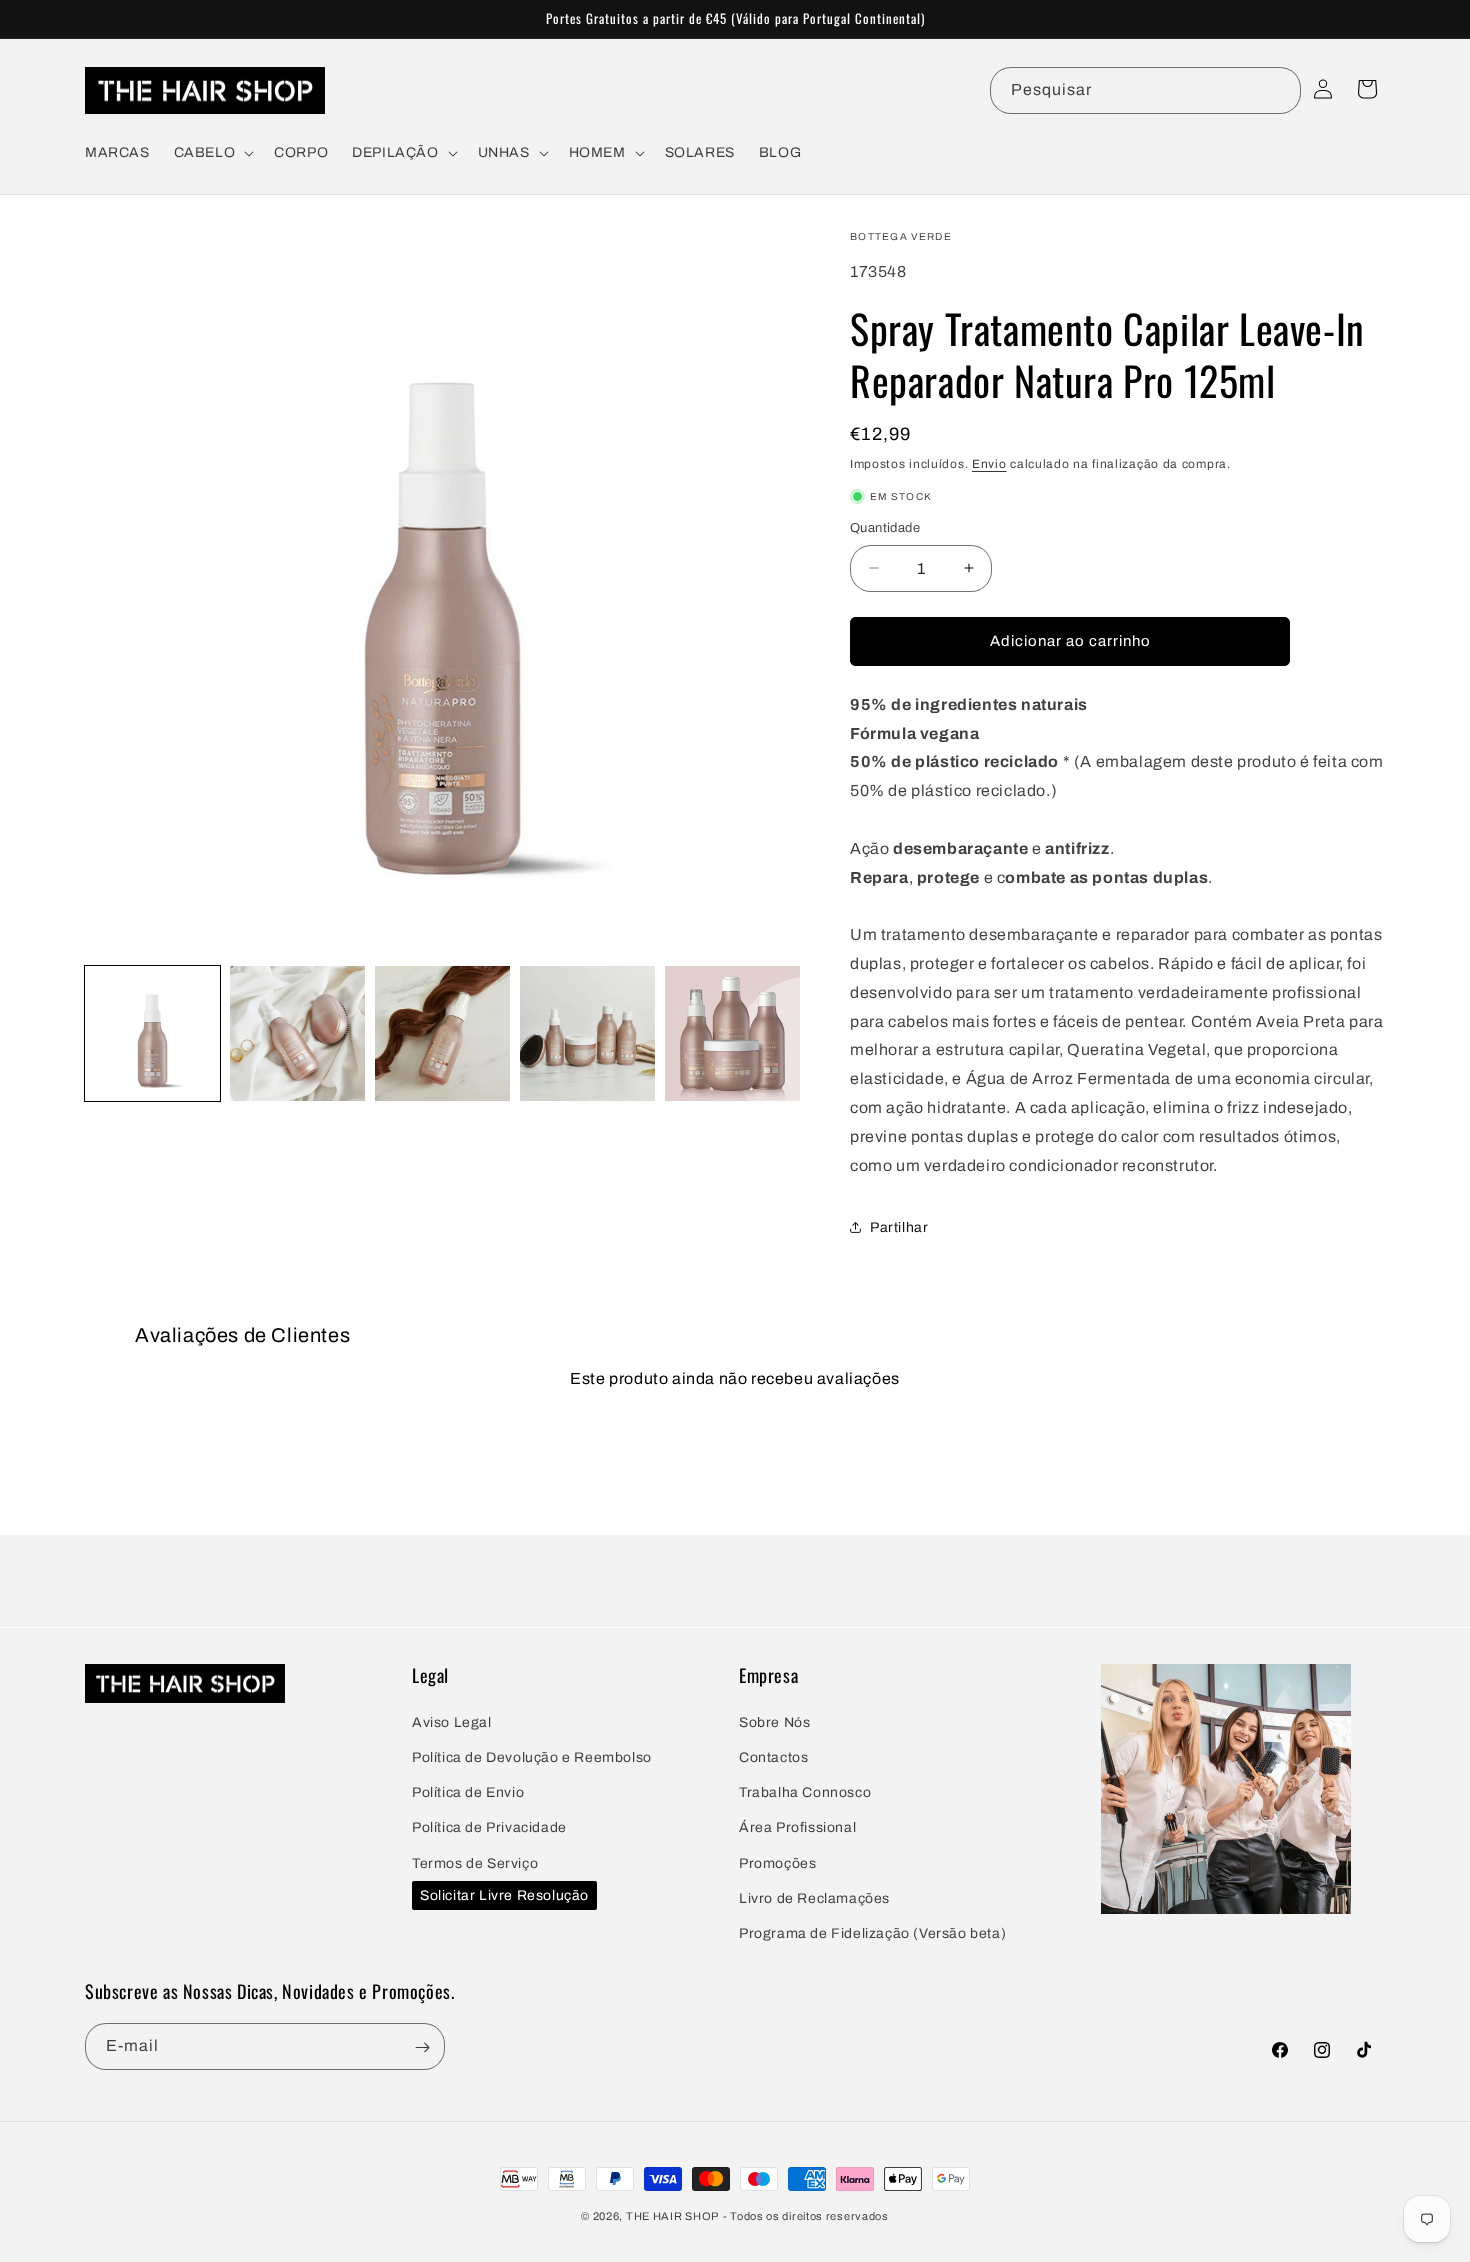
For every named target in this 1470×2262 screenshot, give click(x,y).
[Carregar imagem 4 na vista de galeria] (587, 1033)
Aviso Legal (452, 1721)
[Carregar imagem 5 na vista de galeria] (732, 1033)
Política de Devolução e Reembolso (532, 1756)
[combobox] (1145, 90)
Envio (989, 464)
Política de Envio (468, 1791)
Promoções (777, 1862)
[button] (212, 153)
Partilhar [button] (899, 1227)
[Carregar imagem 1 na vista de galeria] (152, 1033)
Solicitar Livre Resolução (504, 1894)
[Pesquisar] (1278, 90)
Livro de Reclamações (814, 1897)
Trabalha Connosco (805, 1791)
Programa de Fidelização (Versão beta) (872, 1932)
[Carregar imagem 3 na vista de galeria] (442, 1033)
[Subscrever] (422, 2047)
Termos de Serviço (475, 1862)
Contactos (773, 1756)
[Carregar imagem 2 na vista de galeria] (297, 1033)
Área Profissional (797, 1826)
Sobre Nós (774, 1721)
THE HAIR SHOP (672, 2216)
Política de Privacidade (489, 1826)
